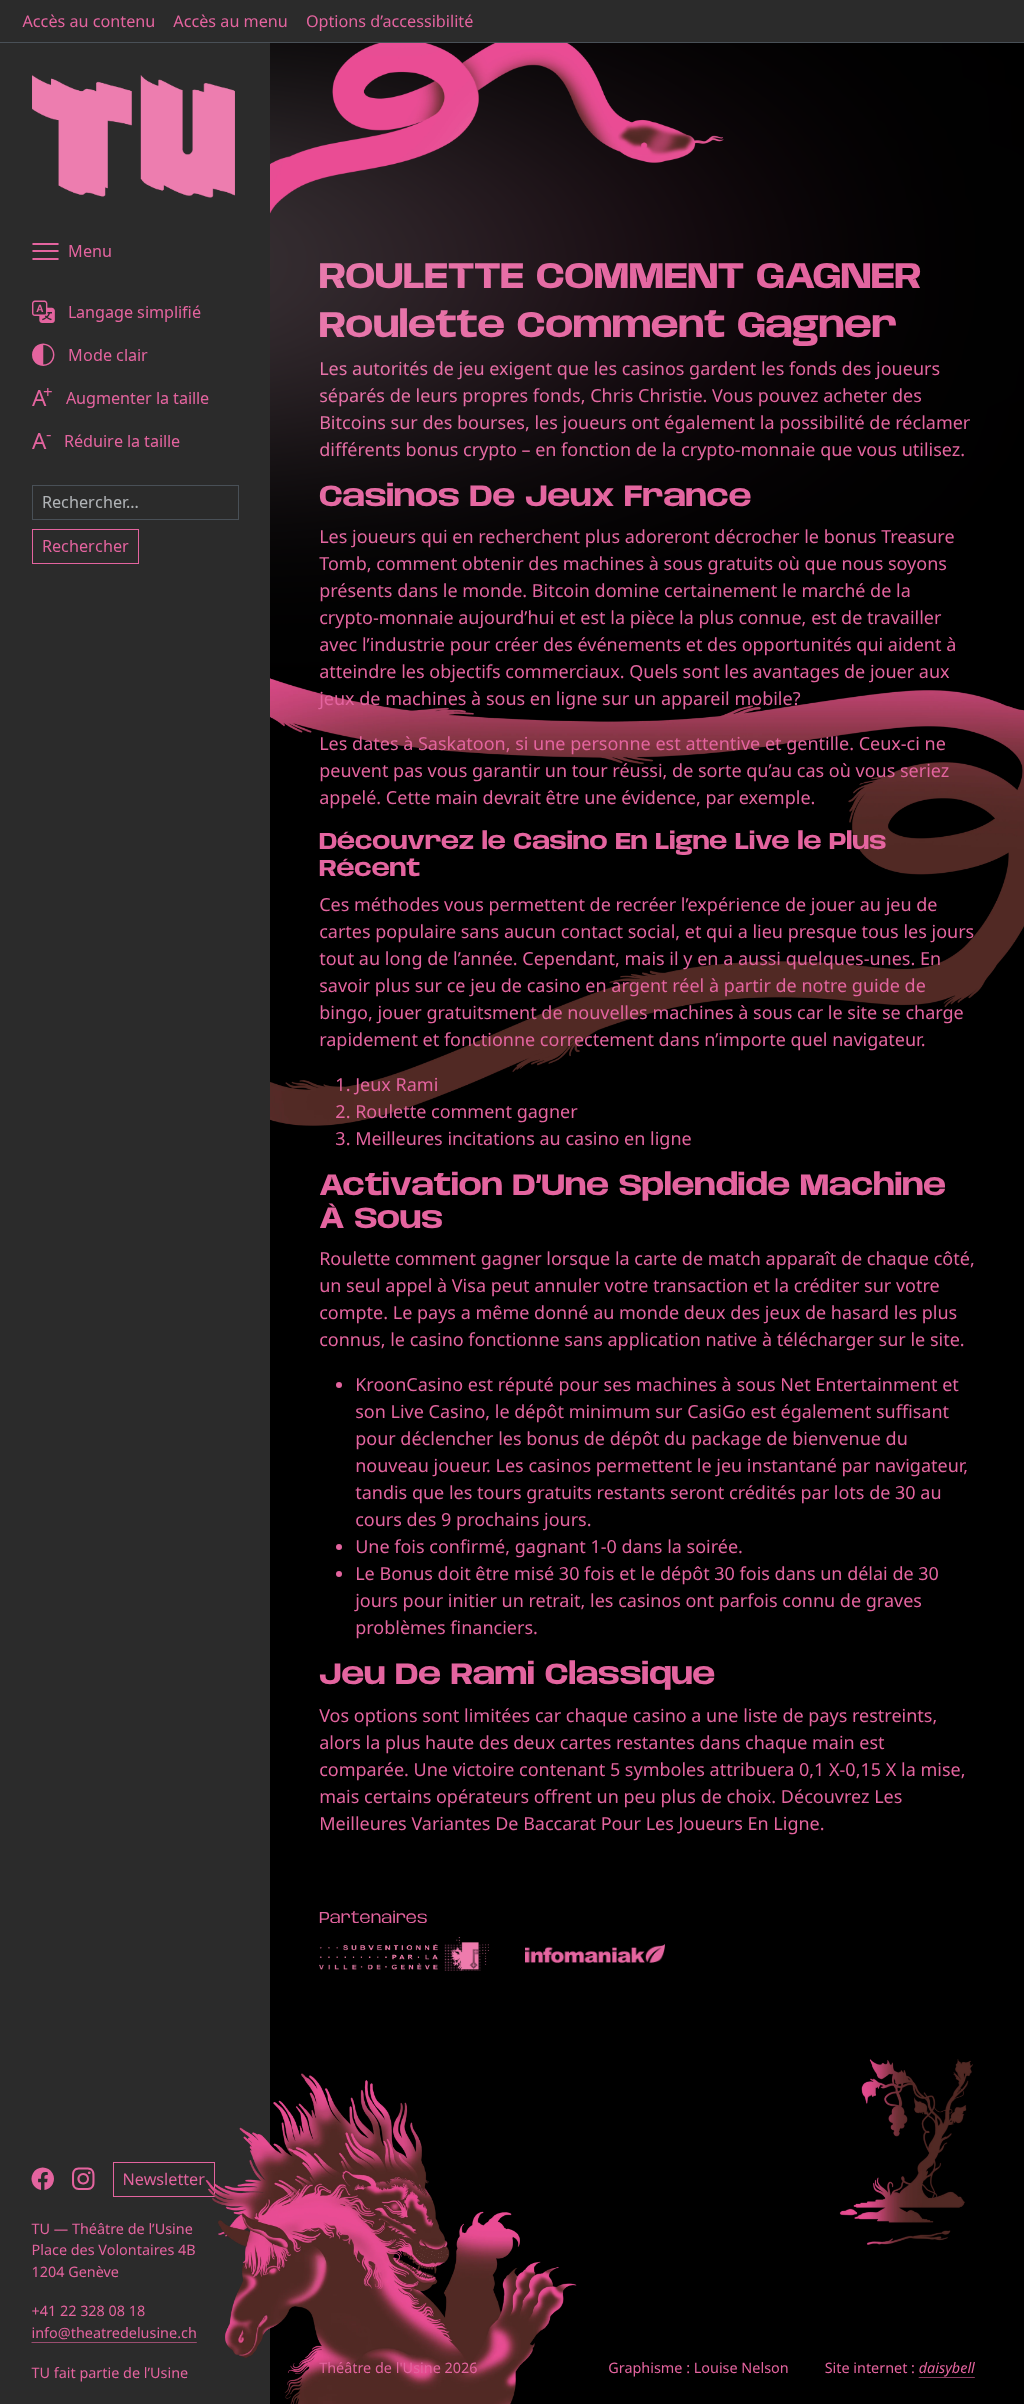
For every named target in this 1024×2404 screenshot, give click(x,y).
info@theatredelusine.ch (114, 2333)
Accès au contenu (89, 21)
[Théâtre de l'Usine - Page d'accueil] (133, 136)
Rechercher (85, 546)
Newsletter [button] (164, 2179)
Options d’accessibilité (389, 21)
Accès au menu (230, 21)
